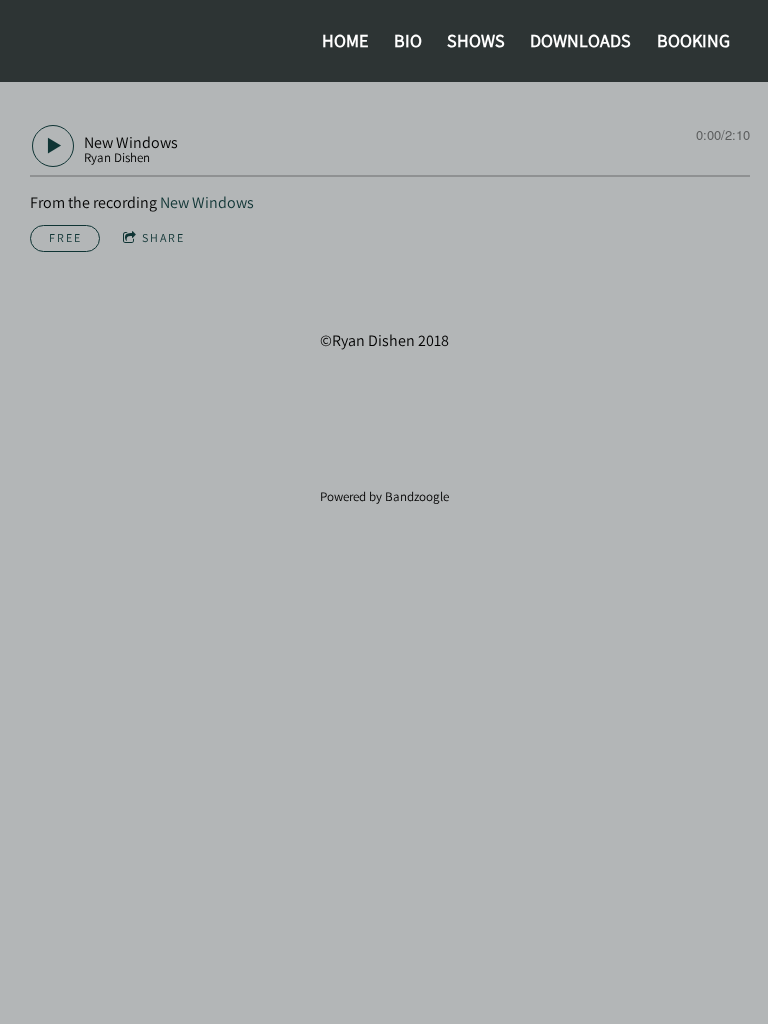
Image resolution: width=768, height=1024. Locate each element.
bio (408, 40)
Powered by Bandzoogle (384, 496)
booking (693, 40)
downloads (580, 40)
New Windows (207, 202)
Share (163, 237)
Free (65, 237)
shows (476, 40)
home (345, 40)
